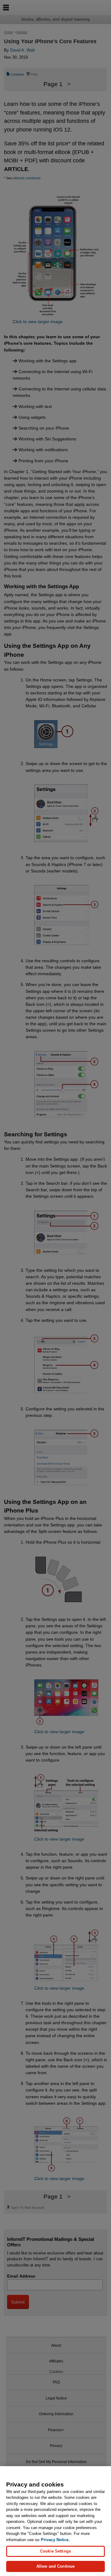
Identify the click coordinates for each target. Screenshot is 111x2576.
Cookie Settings (55, 2551)
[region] (55, 2521)
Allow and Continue (55, 2566)
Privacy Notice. (55, 2540)
